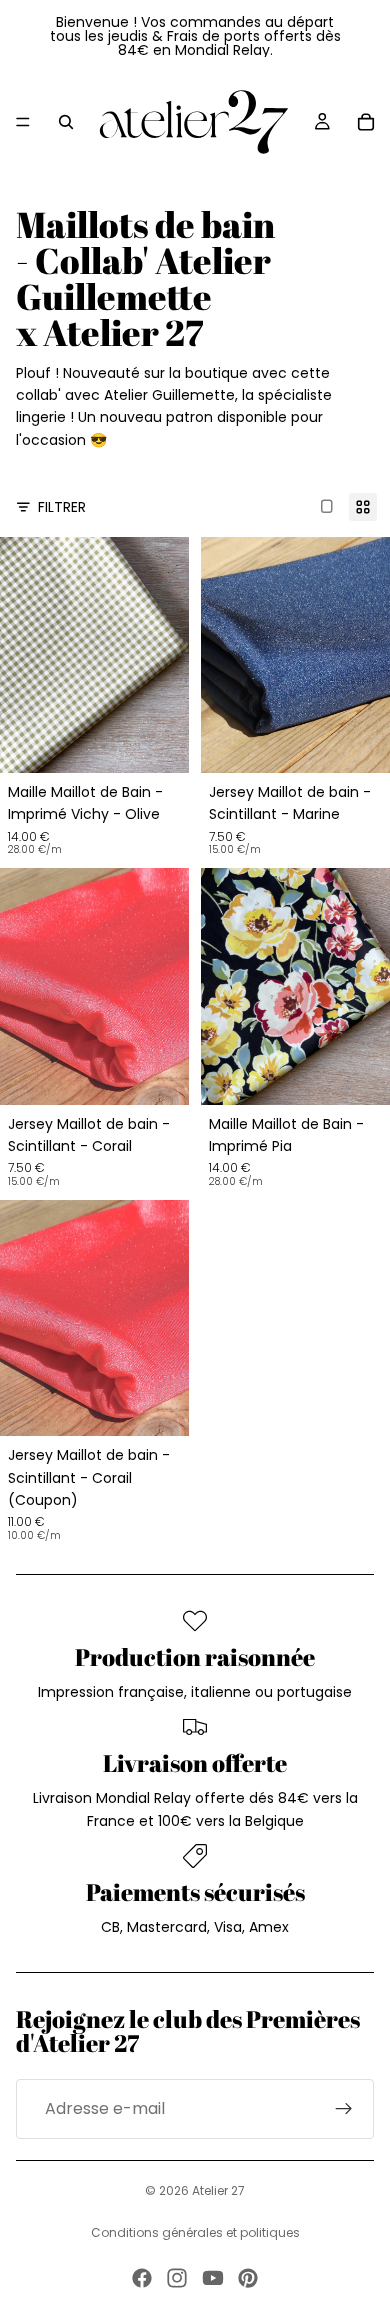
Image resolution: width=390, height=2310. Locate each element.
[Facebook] (142, 2278)
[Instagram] (177, 2278)
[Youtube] (213, 2278)
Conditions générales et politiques (195, 2232)
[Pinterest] (248, 2278)
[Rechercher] (66, 122)
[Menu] (23, 122)
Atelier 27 (218, 2190)
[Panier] (366, 122)
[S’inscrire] (344, 2109)
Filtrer (62, 507)
